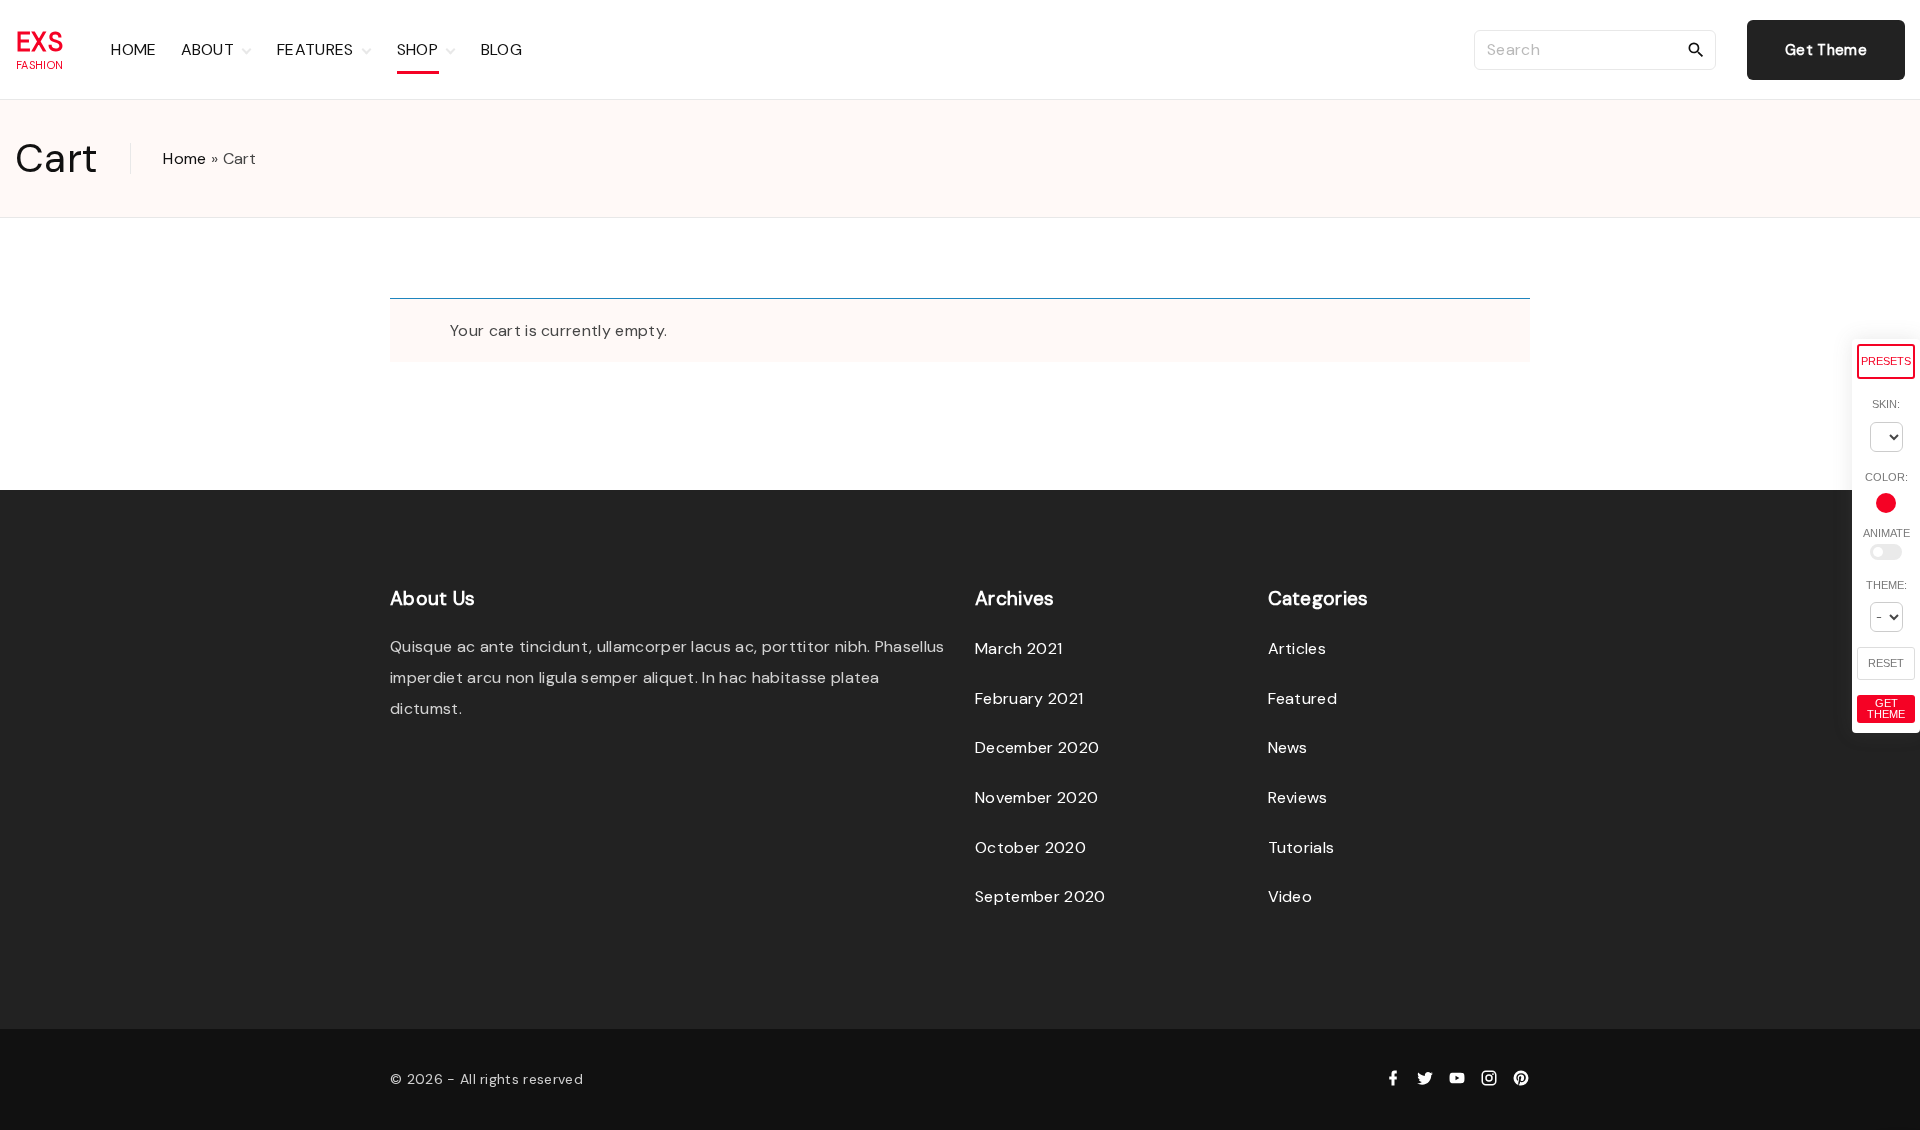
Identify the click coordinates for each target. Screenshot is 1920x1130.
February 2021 (1029, 698)
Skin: (1886, 404)
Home (184, 158)
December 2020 (1037, 747)
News (1288, 747)
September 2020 (1040, 896)
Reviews (1298, 797)
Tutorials (1301, 847)
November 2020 (1036, 797)
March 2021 (1018, 648)
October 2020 (1030, 847)
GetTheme (1886, 708)
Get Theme (1826, 50)
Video (1290, 896)
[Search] (1696, 49)
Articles (1297, 648)
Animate (1886, 533)
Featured (1303, 698)
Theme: (1886, 585)
